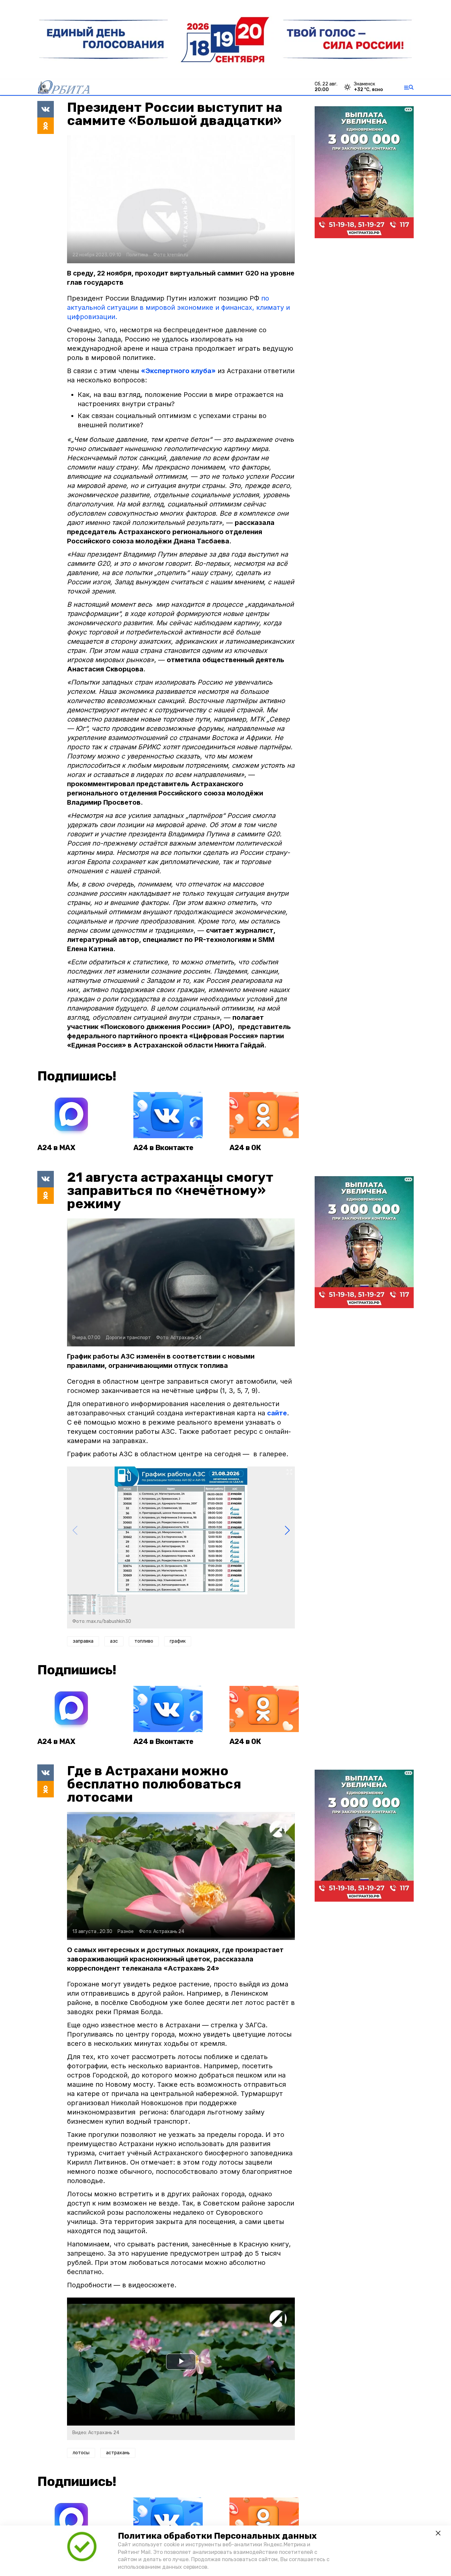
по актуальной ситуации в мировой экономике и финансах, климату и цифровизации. (178, 307)
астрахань (118, 2453)
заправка (83, 1641)
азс (114, 1641)
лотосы (81, 2453)
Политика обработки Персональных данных (217, 2536)
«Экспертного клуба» (178, 371)
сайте (277, 1413)
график (178, 1641)
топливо (144, 1641)
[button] (287, 1530)
